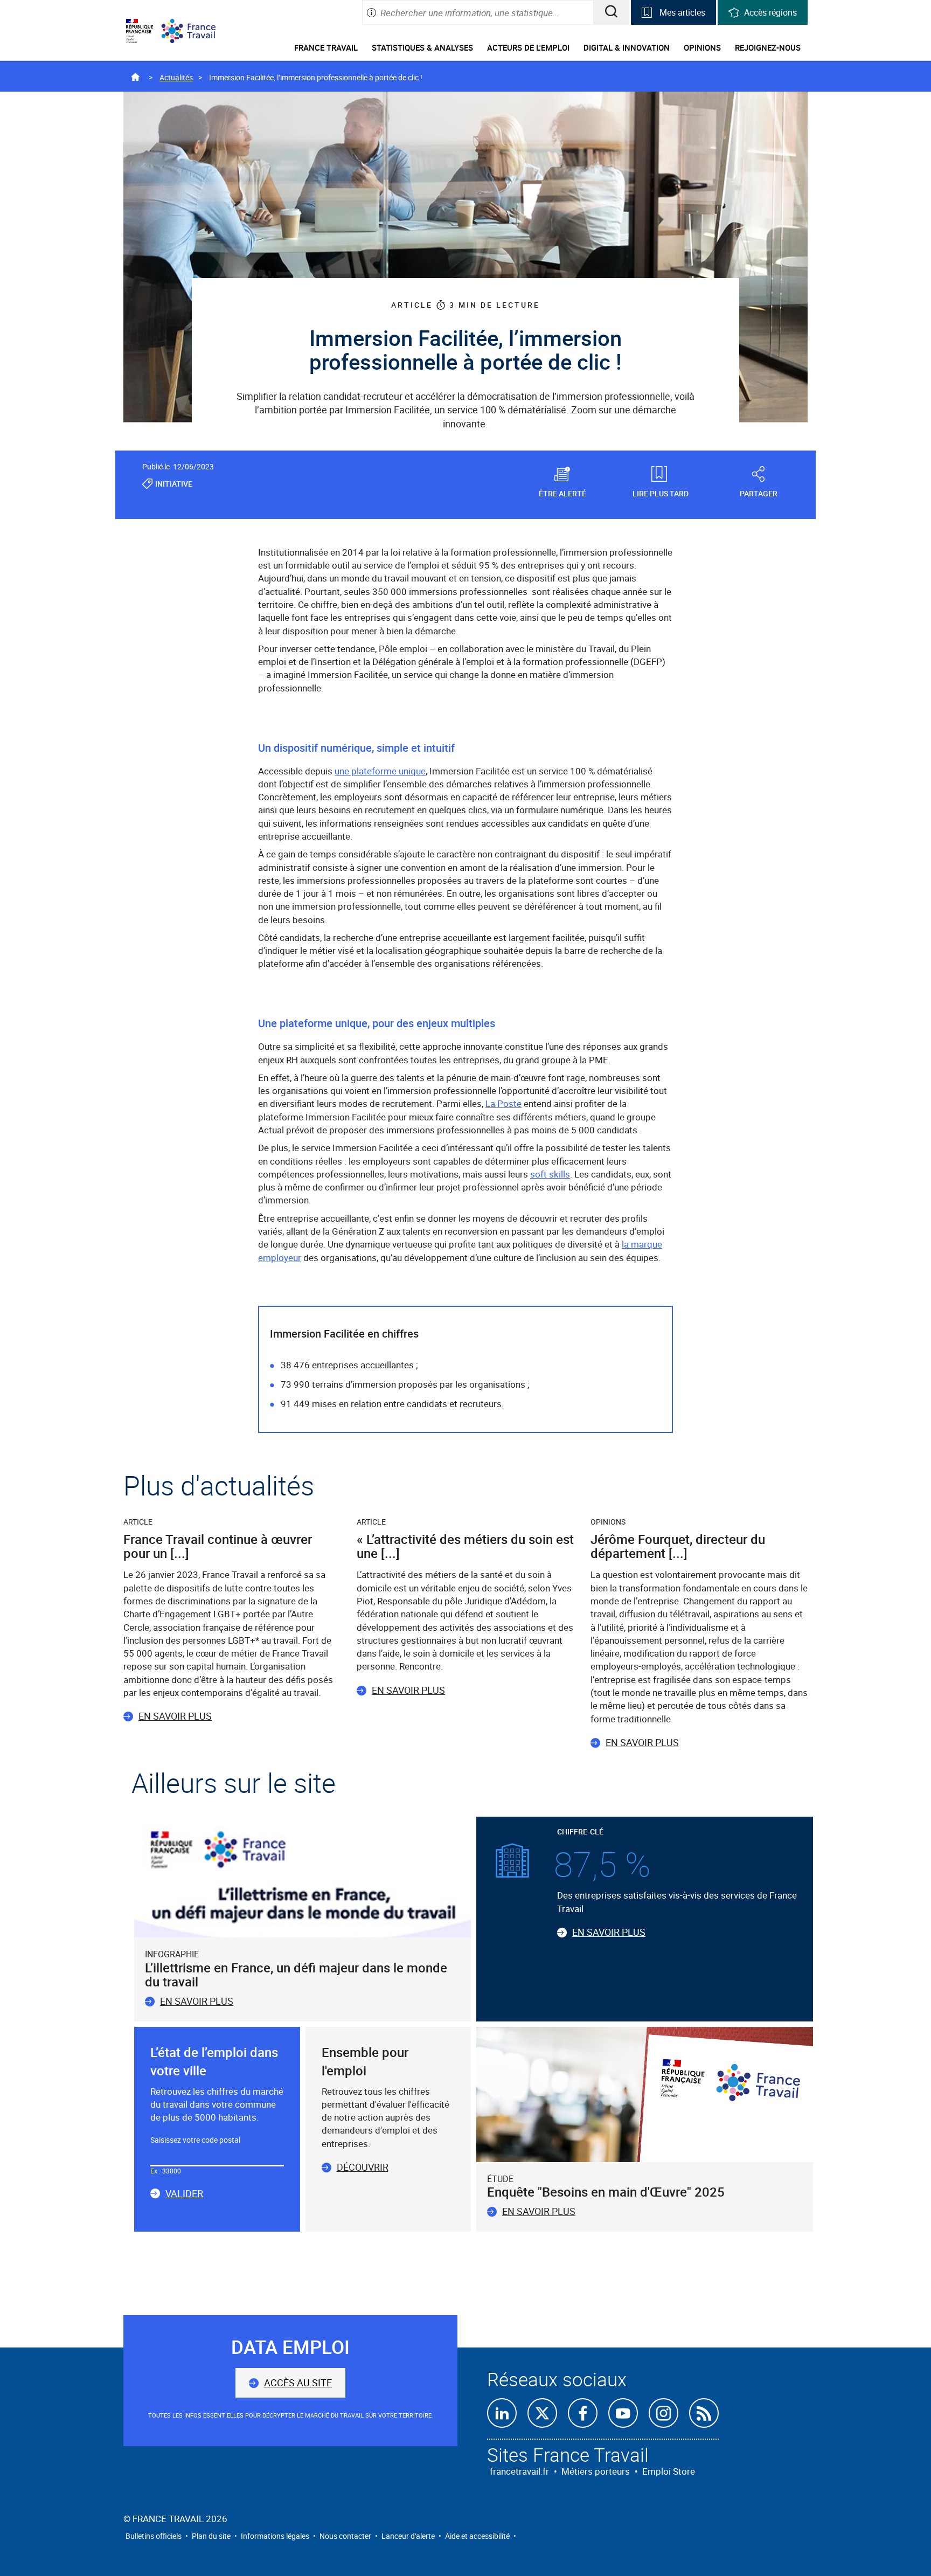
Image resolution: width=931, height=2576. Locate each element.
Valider (184, 2194)
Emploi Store (669, 2471)
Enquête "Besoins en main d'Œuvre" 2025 (606, 2192)
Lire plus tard (661, 493)
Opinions (702, 47)
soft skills (550, 1174)
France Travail (326, 47)
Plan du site (211, 2536)
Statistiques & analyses (422, 47)
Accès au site (298, 2383)
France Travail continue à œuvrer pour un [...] (218, 1546)
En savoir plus (175, 1716)
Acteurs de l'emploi (528, 47)
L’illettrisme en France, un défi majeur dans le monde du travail (296, 1975)
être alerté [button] (562, 493)
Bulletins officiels (154, 2536)
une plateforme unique (380, 771)
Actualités (176, 77)
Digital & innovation (627, 47)
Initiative (174, 484)
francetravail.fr (519, 2471)
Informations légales (275, 2536)
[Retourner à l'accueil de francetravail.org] (197, 31)
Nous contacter (345, 2536)
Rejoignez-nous (768, 47)
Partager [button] (759, 493)
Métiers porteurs (596, 2471)
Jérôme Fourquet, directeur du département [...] (678, 1546)
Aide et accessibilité (477, 2536)
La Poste (503, 1103)
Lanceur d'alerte (408, 2536)
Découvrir (363, 2167)
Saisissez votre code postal (195, 2140)
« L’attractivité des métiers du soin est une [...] (465, 1546)
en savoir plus (539, 2211)
